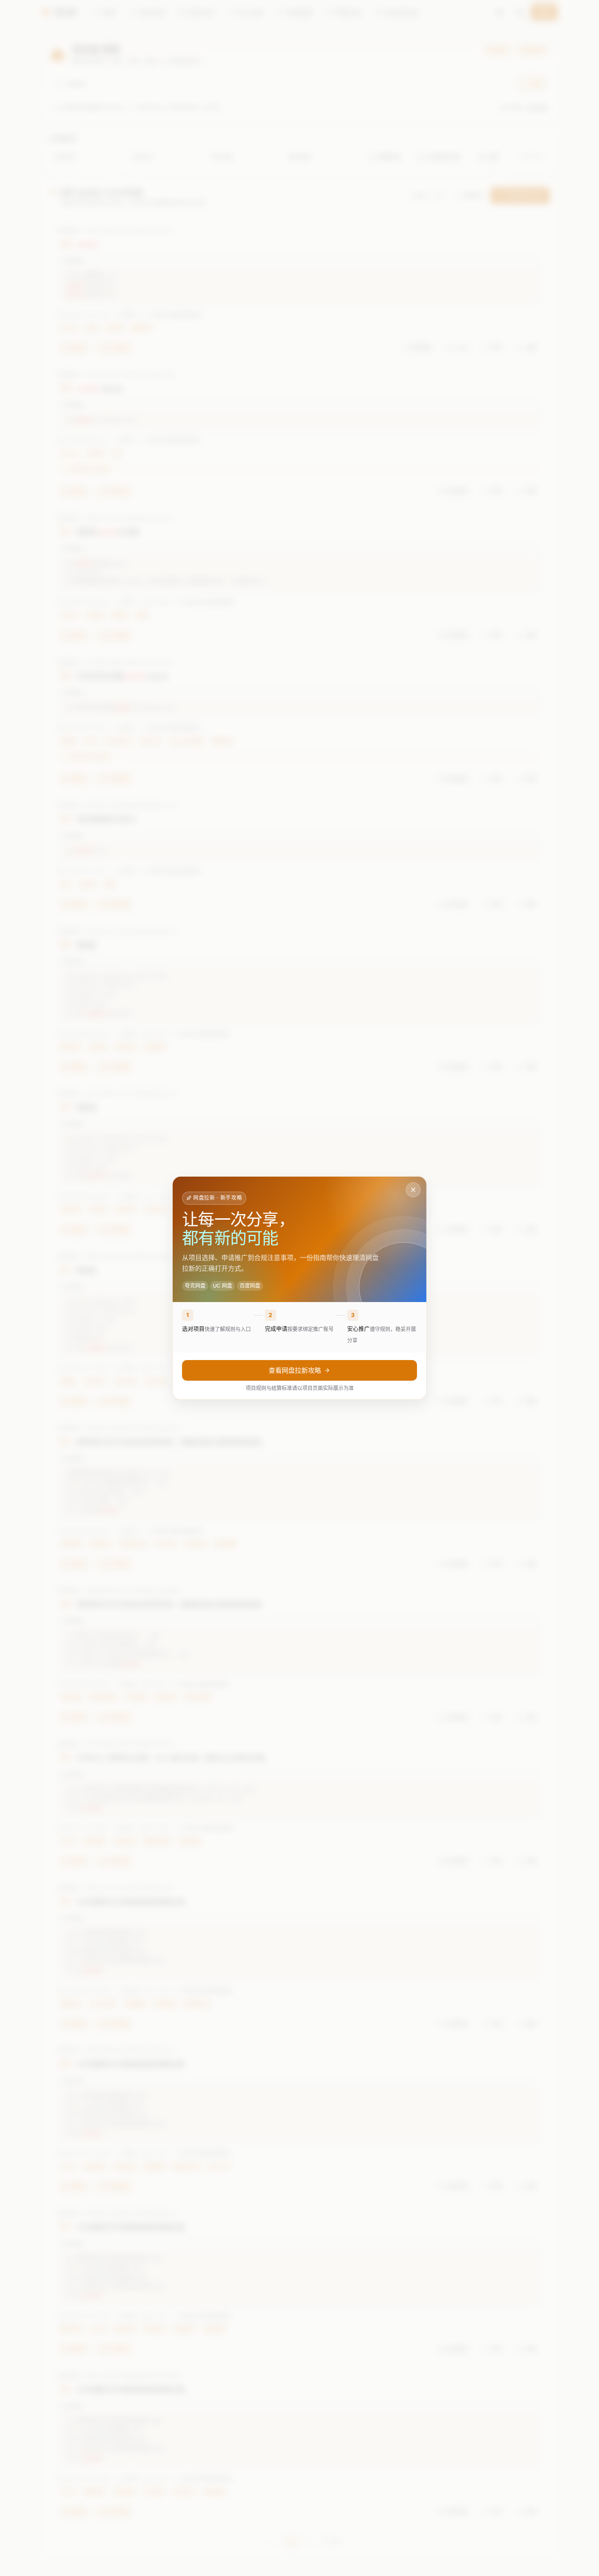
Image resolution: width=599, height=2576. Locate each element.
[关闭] (413, 1190)
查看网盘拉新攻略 (295, 1370)
